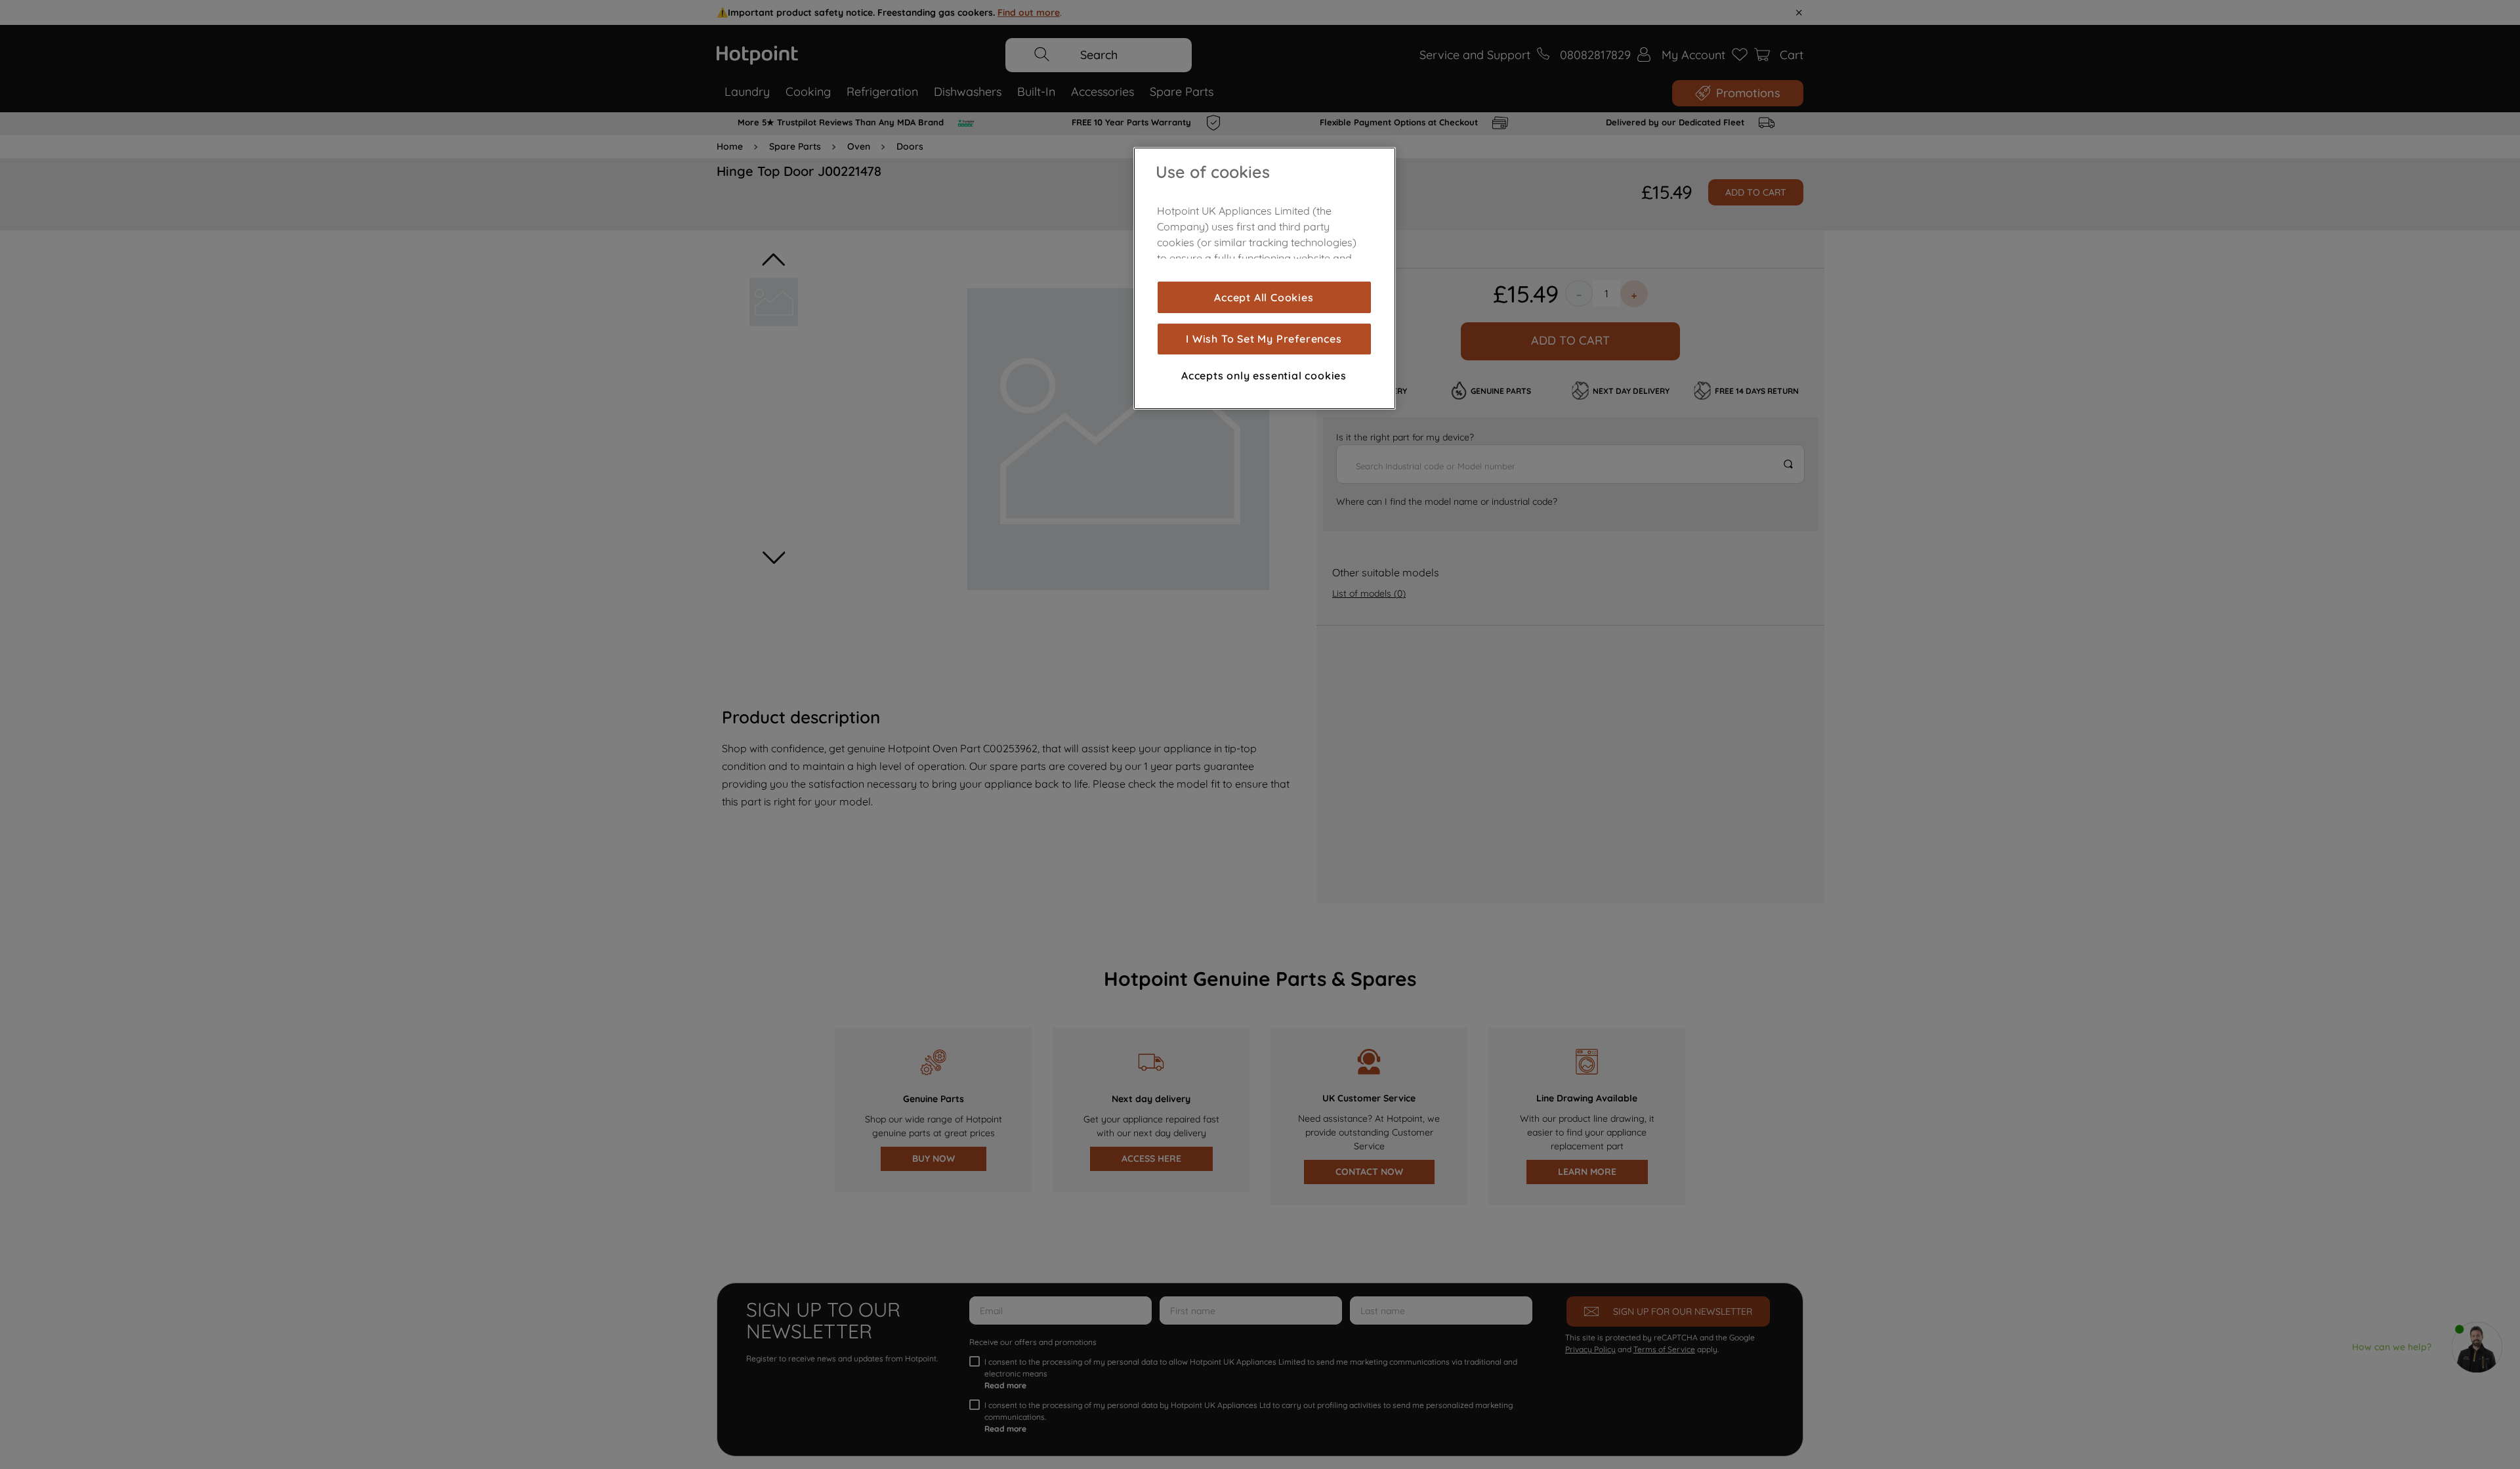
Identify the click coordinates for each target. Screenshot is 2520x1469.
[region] (1265, 278)
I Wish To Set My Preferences (1264, 339)
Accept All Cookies (1264, 297)
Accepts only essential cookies (1264, 375)
